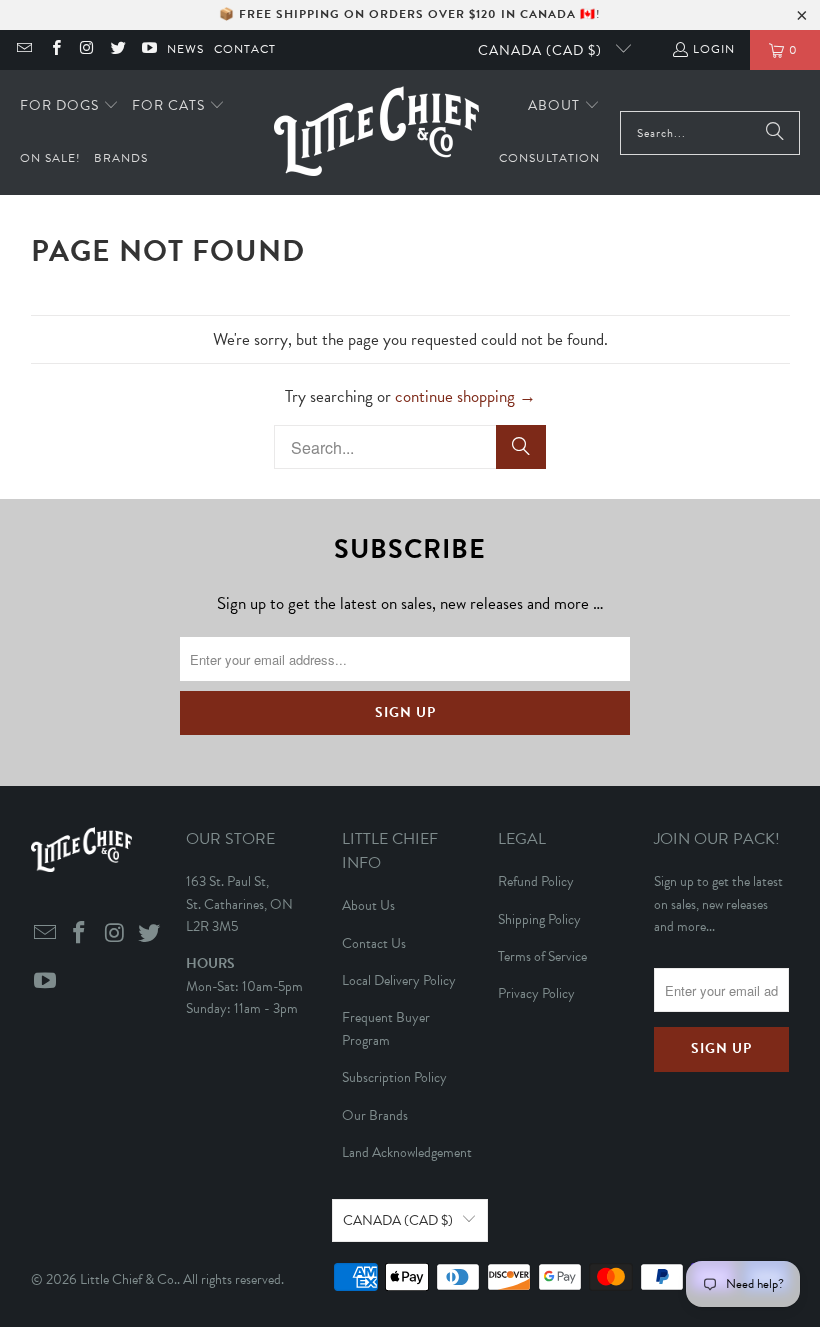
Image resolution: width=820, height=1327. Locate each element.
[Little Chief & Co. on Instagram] (86, 50)
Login (714, 49)
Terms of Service (542, 956)
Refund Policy (536, 881)
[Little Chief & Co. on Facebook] (54, 50)
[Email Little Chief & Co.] (23, 50)
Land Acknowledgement (407, 1152)
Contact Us (374, 943)
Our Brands (375, 1115)
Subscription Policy (394, 1077)
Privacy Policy (536, 993)
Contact (245, 49)
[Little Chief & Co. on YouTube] (148, 50)
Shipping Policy (539, 919)
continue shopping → (465, 396)
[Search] (775, 133)
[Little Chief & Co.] (376, 132)
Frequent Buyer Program (386, 1028)
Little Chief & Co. (128, 1279)
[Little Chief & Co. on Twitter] (117, 50)
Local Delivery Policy (399, 980)
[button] (69, 106)
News (185, 49)
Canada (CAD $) (542, 50)
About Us (368, 905)
